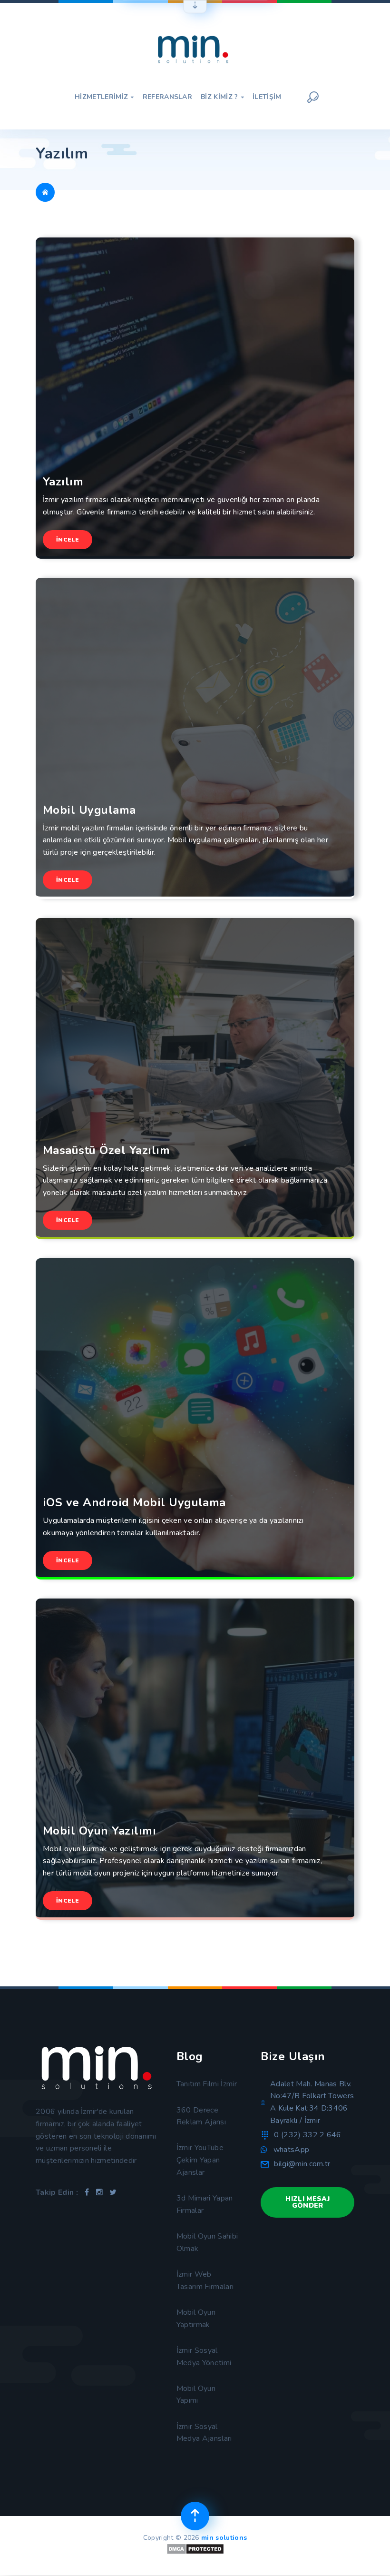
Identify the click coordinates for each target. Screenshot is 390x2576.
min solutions (224, 2538)
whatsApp (292, 2150)
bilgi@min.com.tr (302, 2164)
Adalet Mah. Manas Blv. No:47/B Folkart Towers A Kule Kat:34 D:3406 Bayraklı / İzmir (312, 2102)
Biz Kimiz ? (222, 97)
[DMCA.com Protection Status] (195, 2552)
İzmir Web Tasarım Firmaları (205, 2280)
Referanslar (168, 97)
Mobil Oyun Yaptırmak (196, 2319)
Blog (190, 2056)
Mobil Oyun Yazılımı (99, 1831)
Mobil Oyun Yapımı (196, 2395)
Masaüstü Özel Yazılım (106, 1150)
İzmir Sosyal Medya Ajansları (204, 2433)
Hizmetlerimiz (104, 97)
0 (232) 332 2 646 (307, 2135)
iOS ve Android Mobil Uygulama (134, 1503)
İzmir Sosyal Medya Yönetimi (204, 2357)
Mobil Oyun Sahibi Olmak (207, 2242)
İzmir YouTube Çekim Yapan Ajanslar (200, 2160)
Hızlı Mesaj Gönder (307, 2202)
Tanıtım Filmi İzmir (207, 2084)
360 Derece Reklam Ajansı (201, 2116)
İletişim (267, 97)
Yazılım (63, 482)
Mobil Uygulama (89, 810)
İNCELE (68, 540)
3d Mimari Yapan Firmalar (205, 2204)
